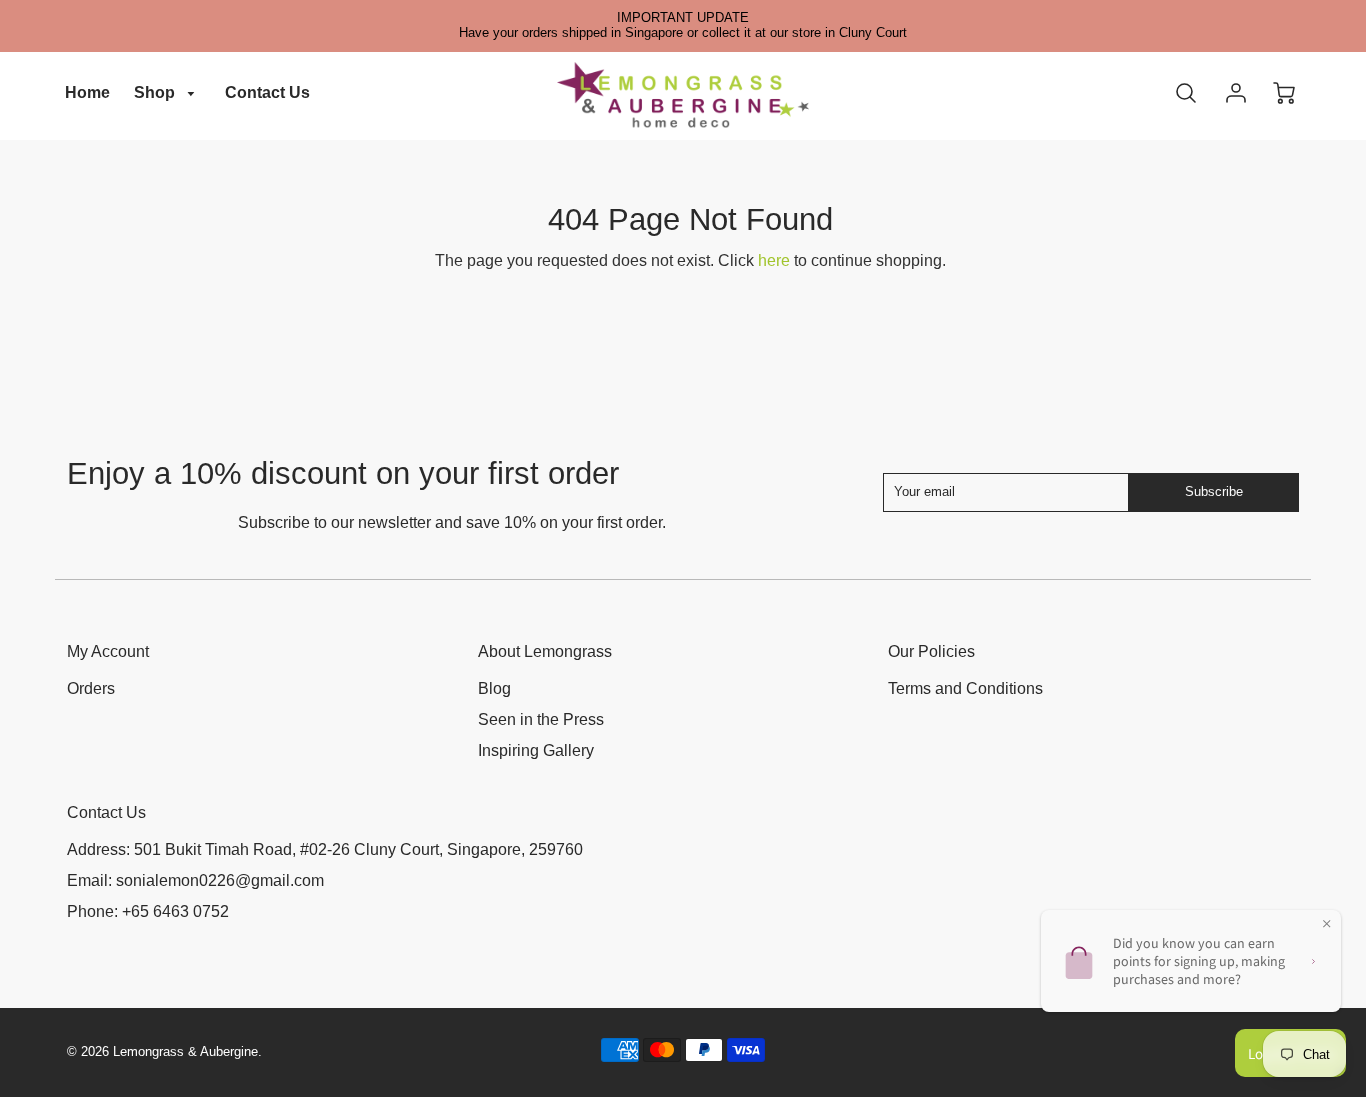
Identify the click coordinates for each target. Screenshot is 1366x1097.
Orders (91, 688)
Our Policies (931, 651)
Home (87, 92)
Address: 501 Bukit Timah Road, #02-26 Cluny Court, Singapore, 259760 (325, 849)
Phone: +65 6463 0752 (148, 911)
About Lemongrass (545, 651)
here (774, 260)
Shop (156, 92)
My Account (108, 651)
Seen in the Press (541, 719)
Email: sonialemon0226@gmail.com (195, 880)
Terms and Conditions (965, 688)
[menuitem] (87, 93)
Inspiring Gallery (536, 750)
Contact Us (267, 92)
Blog (494, 688)
